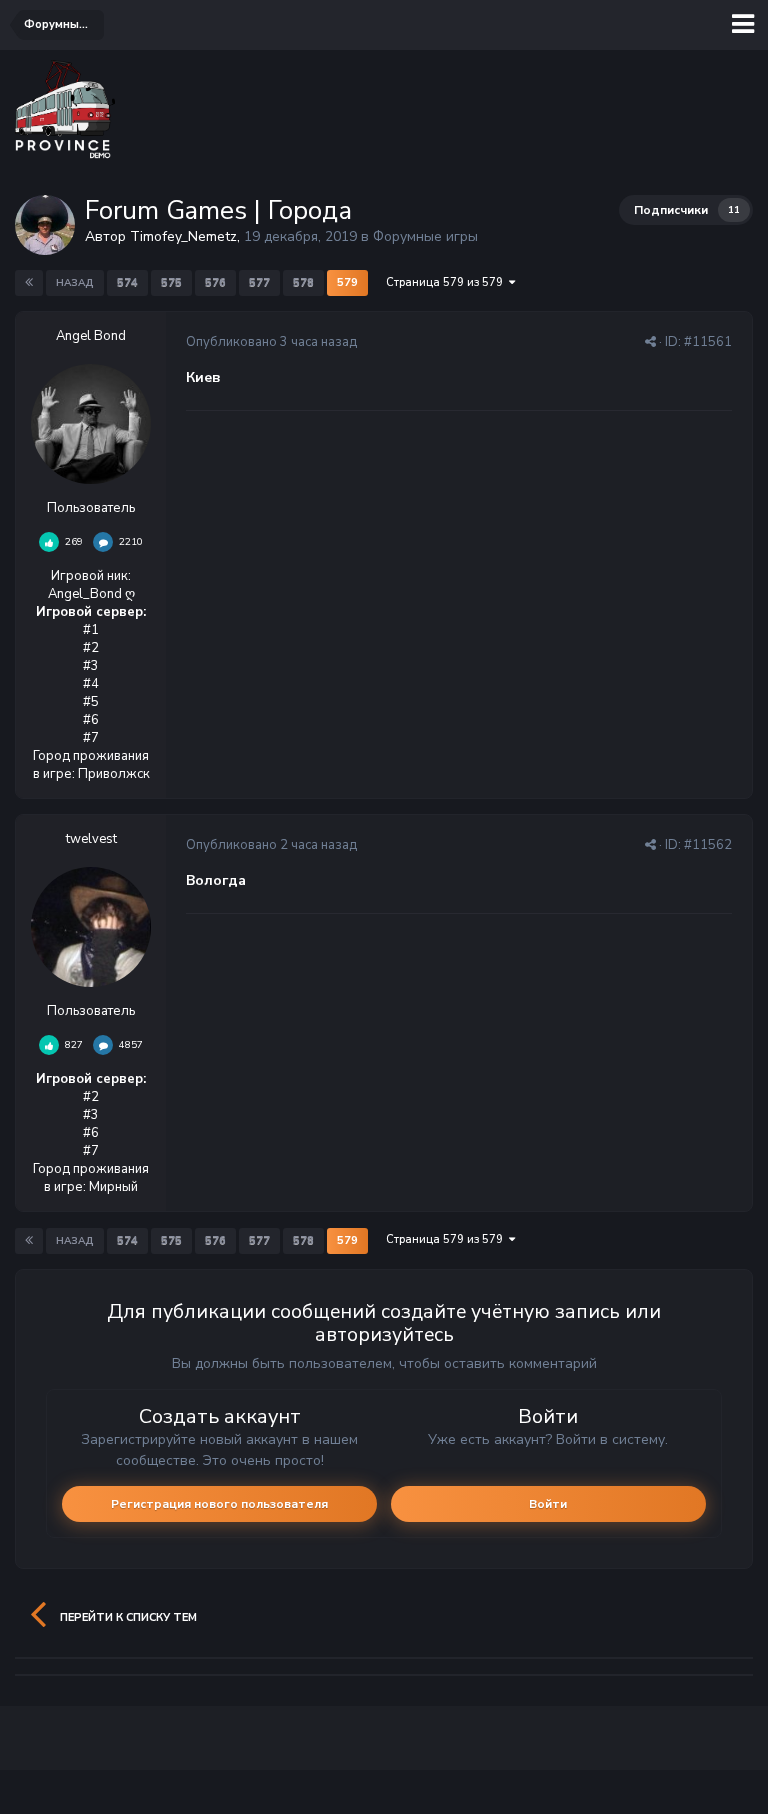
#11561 (708, 342)
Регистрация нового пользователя (219, 1504)
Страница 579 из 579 (447, 282)
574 (127, 282)
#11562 (708, 845)
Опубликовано (271, 342)
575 (171, 282)
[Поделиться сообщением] (650, 342)
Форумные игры (425, 236)
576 (215, 282)
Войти (548, 1504)
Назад (75, 283)
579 (347, 282)
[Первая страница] (29, 283)
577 (259, 282)
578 (303, 282)
